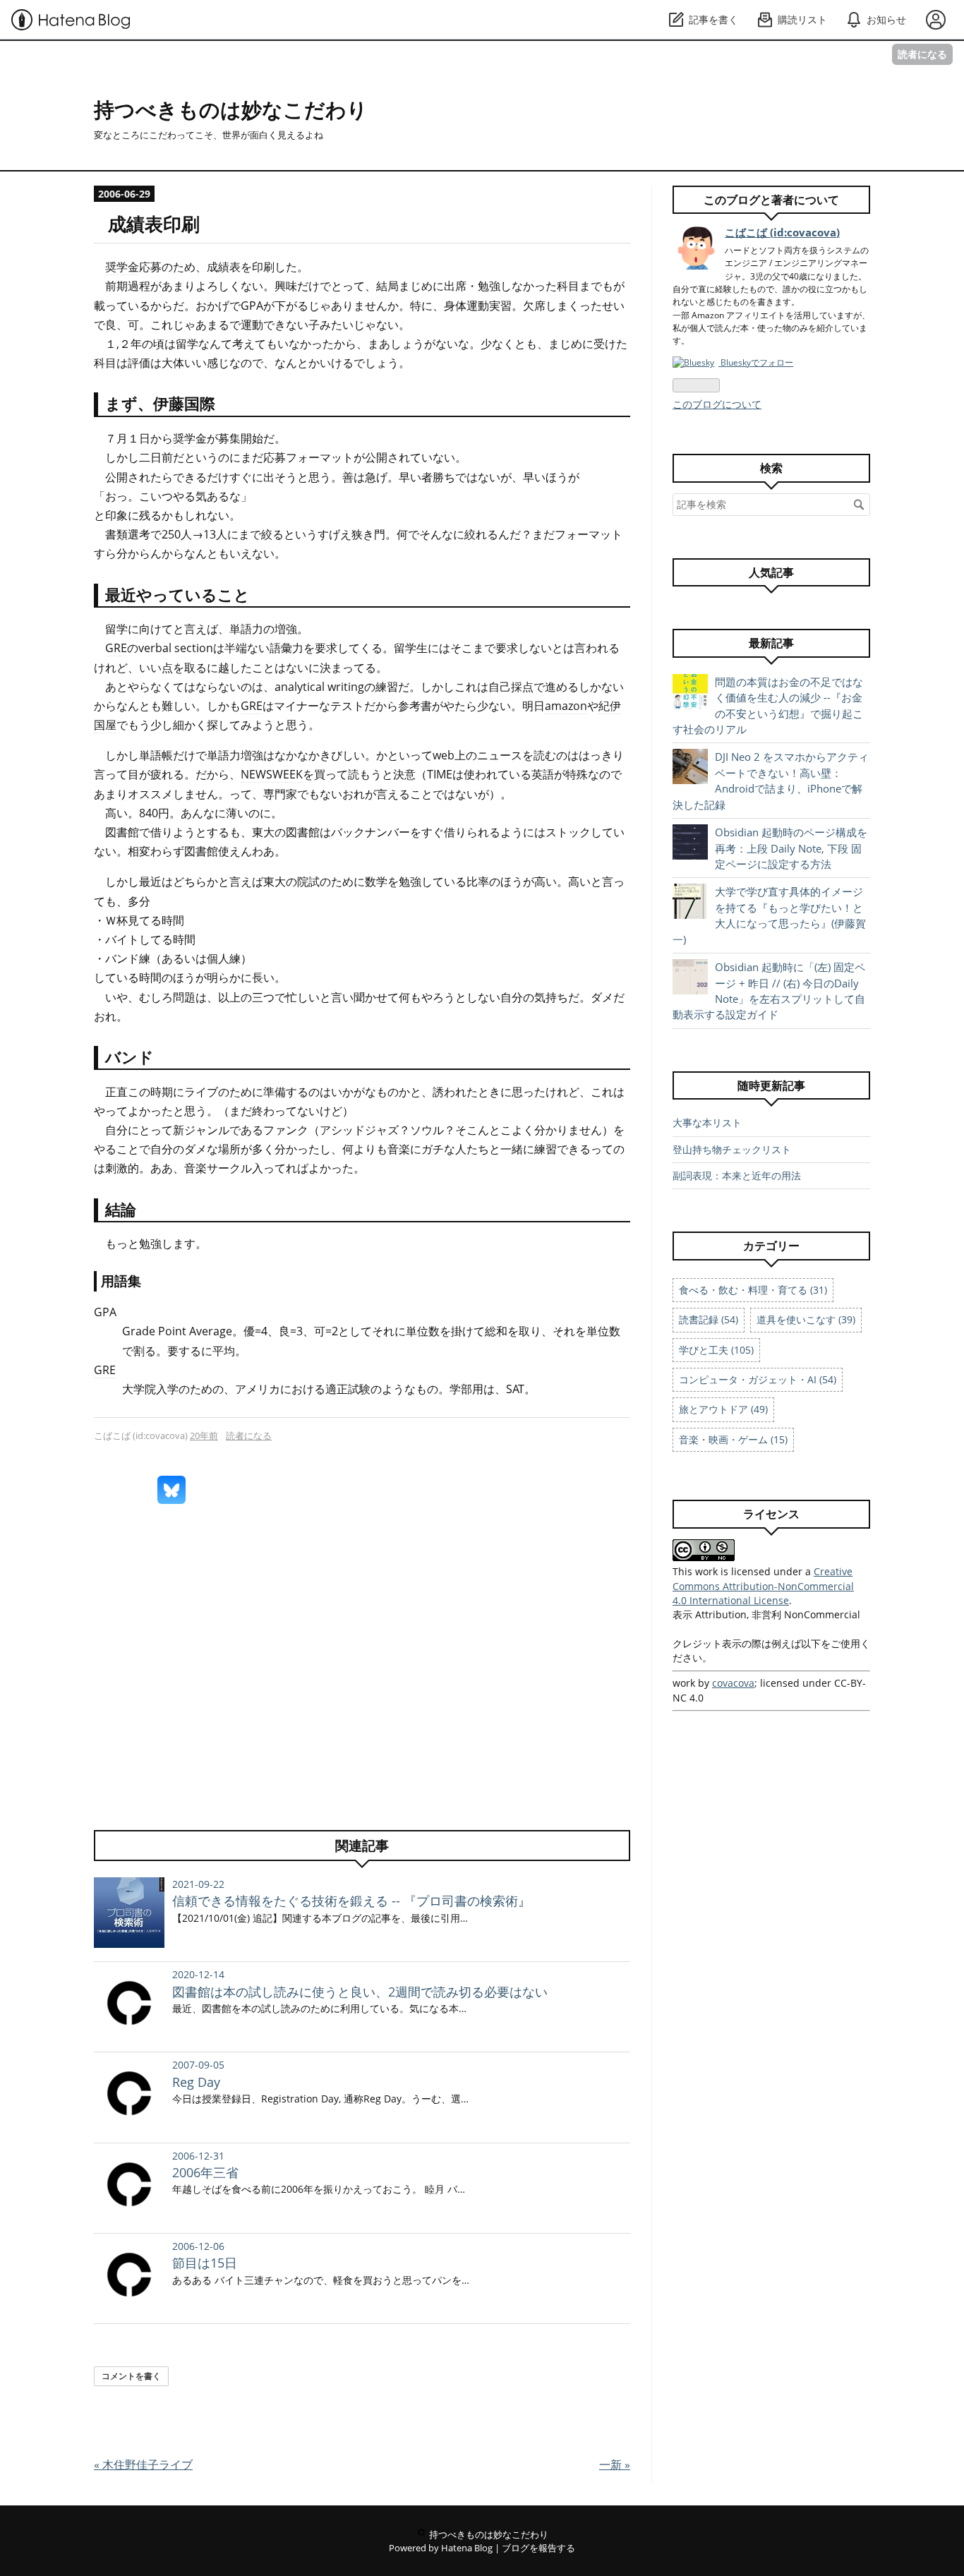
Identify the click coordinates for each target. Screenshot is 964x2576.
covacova (733, 1683)
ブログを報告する (538, 2548)
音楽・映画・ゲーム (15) (733, 1439)
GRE (116, 648)
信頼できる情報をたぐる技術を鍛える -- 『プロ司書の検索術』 (351, 1901)
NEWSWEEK (272, 774)
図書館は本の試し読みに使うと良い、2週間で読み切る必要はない (360, 1992)
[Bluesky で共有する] (171, 1490)
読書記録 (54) (709, 1319)
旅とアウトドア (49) (723, 1409)
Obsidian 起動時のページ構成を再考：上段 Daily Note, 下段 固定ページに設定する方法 (791, 848)
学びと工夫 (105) (716, 1350)
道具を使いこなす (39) (806, 1319)
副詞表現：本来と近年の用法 (737, 1175)
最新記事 (771, 643)
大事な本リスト (707, 1123)
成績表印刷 (154, 224)
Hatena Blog (467, 2548)
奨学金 (122, 267)
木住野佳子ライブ (143, 2464)
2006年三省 (205, 2172)
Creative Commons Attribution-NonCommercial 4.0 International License (763, 1586)
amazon (566, 706)
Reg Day (196, 2082)
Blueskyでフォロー (756, 362)
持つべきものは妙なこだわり (231, 109)
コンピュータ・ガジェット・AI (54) (758, 1379)
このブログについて (717, 404)
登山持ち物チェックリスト (732, 1149)
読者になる (922, 54)
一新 (615, 2464)
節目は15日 (205, 2263)
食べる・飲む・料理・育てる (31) (753, 1290)
